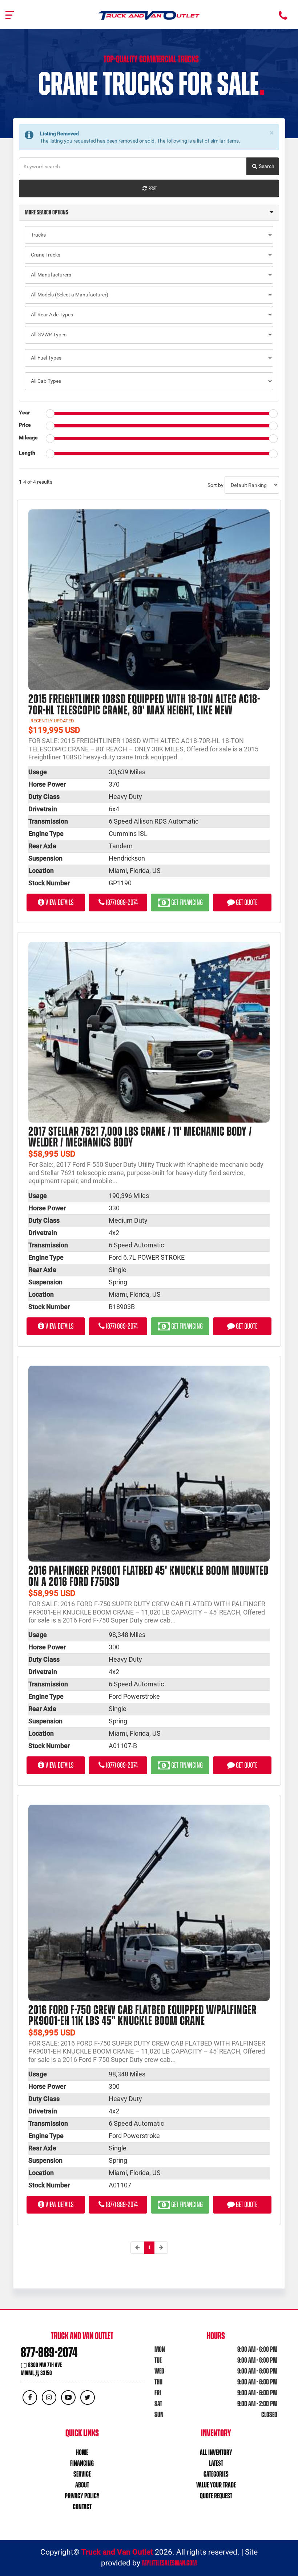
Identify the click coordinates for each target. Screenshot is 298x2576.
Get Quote (246, 902)
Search (266, 166)
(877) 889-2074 (121, 902)
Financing (82, 2463)
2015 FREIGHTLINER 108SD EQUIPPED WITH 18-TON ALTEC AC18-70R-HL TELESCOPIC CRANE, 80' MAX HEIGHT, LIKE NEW (144, 704)
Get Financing (186, 902)
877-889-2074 (49, 2352)
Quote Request (216, 2496)
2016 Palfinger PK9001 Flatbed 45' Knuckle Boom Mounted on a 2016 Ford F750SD (148, 1576)
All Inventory (216, 2452)
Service (82, 2474)
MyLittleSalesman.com (169, 2563)
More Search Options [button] (47, 212)
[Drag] (50, 414)
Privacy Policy (82, 2496)
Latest (216, 2463)
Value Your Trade (216, 2485)
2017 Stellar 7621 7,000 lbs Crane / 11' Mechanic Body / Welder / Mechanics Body (140, 1137)
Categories (216, 2474)
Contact (82, 2507)
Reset (152, 188)
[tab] (149, 213)
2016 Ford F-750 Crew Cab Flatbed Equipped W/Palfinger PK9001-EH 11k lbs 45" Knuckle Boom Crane (142, 2015)
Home (82, 2452)
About (82, 2485)
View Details (59, 902)
